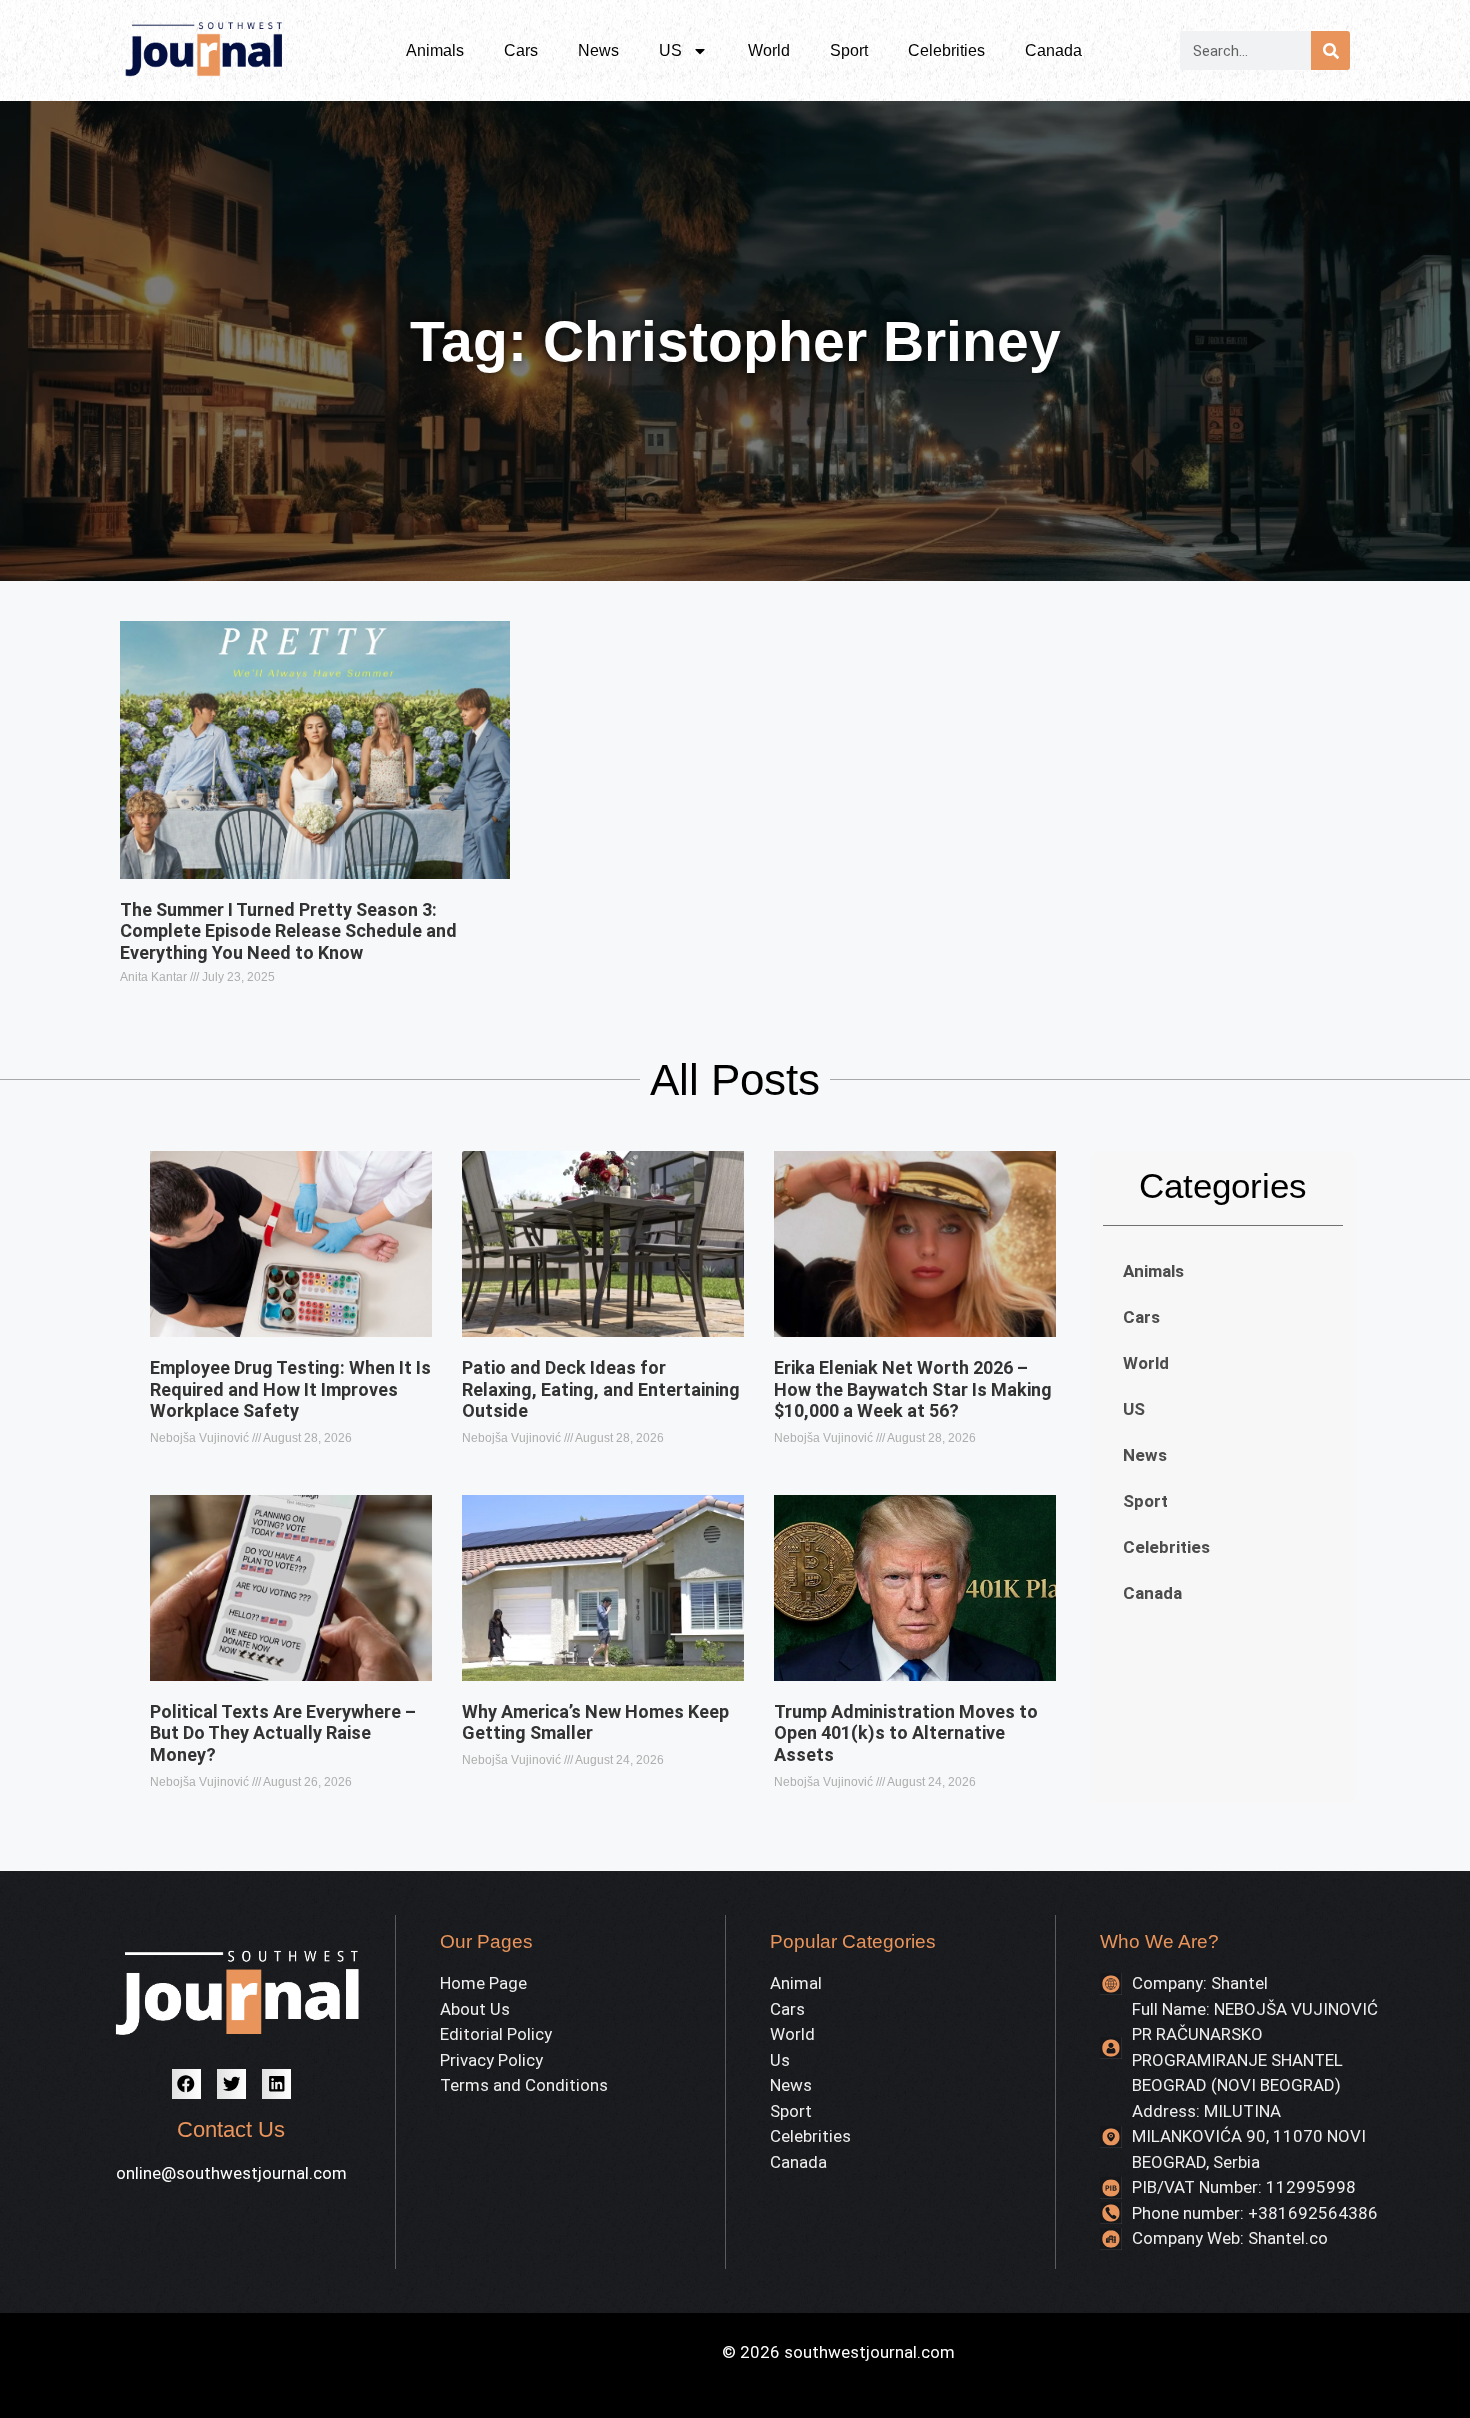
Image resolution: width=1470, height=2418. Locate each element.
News (598, 50)
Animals (435, 50)
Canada (1053, 50)
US (670, 50)
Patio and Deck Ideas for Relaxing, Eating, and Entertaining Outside (601, 1389)
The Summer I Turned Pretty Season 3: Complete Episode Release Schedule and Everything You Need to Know (288, 931)
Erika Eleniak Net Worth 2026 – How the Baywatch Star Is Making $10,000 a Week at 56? (913, 1389)
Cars (521, 50)
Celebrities (946, 50)
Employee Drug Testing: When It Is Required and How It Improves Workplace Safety (290, 1389)
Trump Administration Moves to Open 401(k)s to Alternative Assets (906, 1733)
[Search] (1330, 50)
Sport (849, 50)
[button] (186, 2083)
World (769, 50)
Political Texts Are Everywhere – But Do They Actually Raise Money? (283, 1733)
